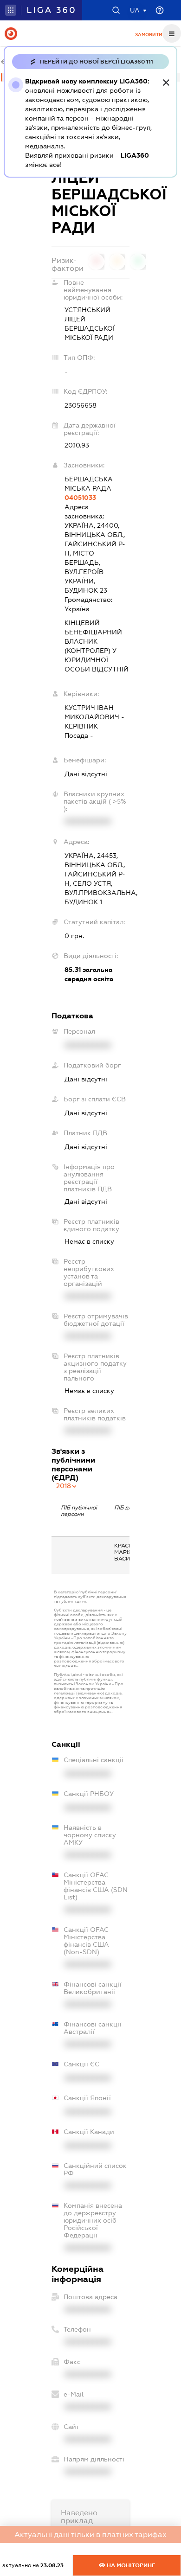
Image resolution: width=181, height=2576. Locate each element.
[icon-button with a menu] (172, 33)
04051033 (80, 498)
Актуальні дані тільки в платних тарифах (90, 2534)
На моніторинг (130, 2565)
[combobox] (67, 1486)
